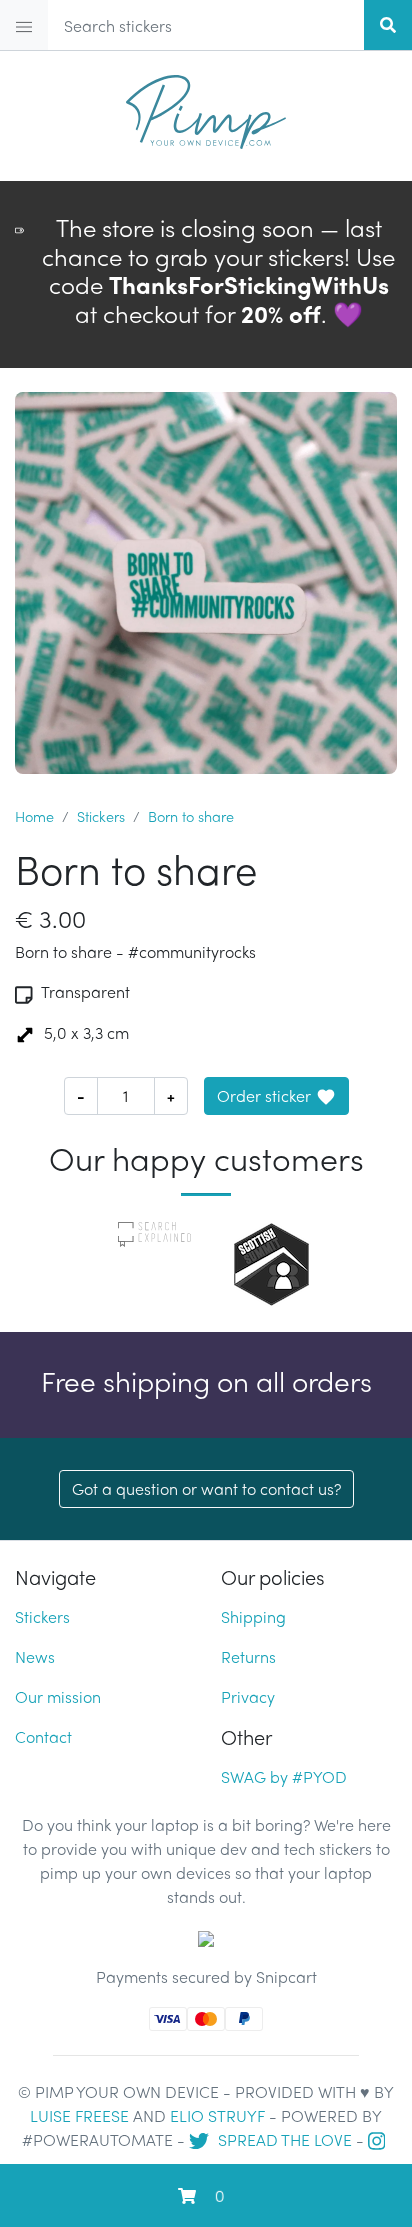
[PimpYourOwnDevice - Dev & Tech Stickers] (206, 106)
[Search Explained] (154, 1231)
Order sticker (264, 1095)
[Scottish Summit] (271, 1261)
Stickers (101, 816)
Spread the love (283, 2139)
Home (34, 816)
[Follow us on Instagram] (379, 2139)
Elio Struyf (217, 2115)
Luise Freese (79, 2115)
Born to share (191, 816)
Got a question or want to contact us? (206, 1488)
